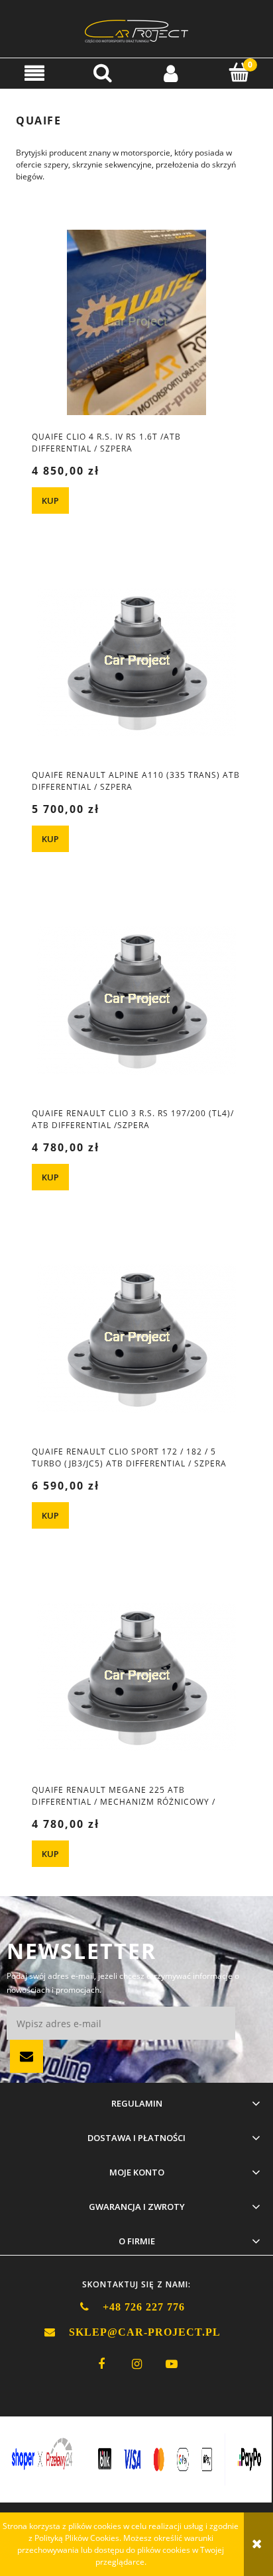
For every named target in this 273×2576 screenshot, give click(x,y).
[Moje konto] (171, 72)
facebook (101, 2364)
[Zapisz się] (27, 2056)
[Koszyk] (239, 72)
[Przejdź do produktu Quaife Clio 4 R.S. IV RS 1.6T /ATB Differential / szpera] (136, 323)
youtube (172, 2364)
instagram (136, 2364)
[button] (34, 72)
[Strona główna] (136, 29)
